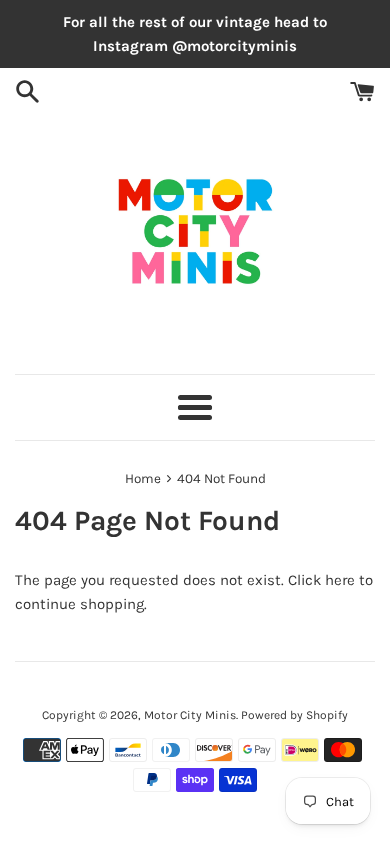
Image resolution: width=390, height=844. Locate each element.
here (340, 580)
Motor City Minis (190, 715)
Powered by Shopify (294, 715)
